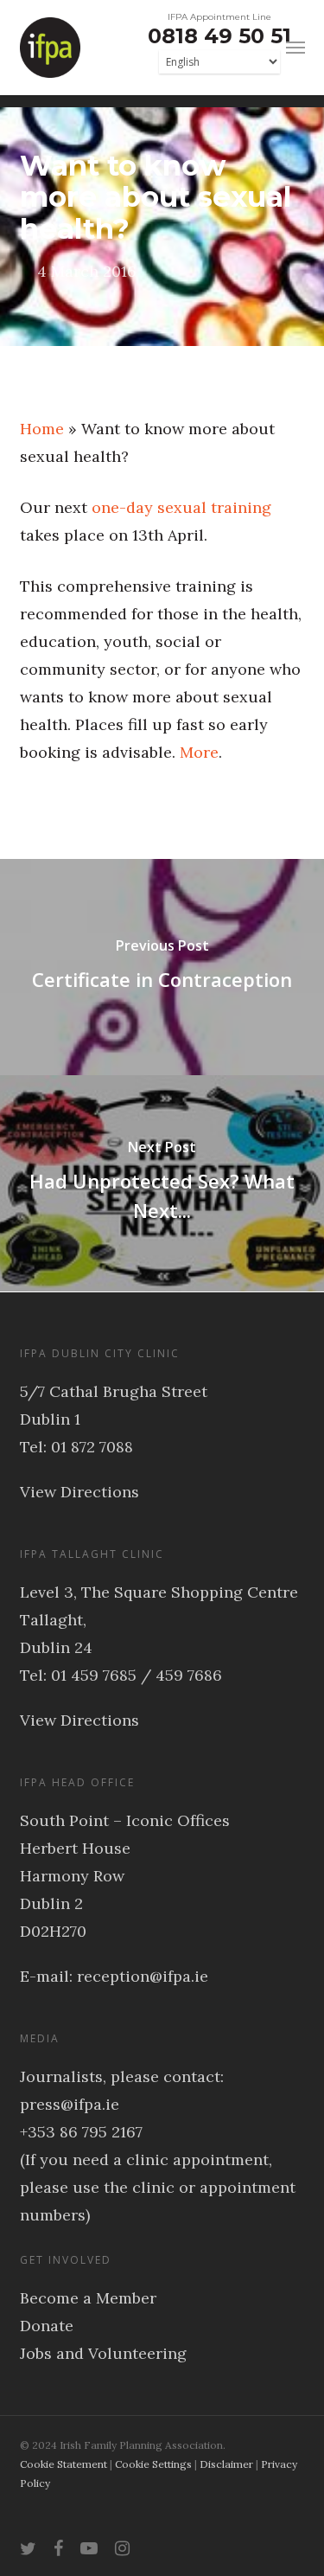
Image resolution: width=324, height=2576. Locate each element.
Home (42, 429)
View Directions (79, 1492)
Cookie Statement (64, 2464)
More (199, 752)
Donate (47, 2326)
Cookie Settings (153, 2464)
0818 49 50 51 (219, 36)
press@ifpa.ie (70, 2104)
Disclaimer (226, 2464)
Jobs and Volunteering (103, 2353)
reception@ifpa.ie (143, 1976)
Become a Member (88, 2298)
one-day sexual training (181, 507)
